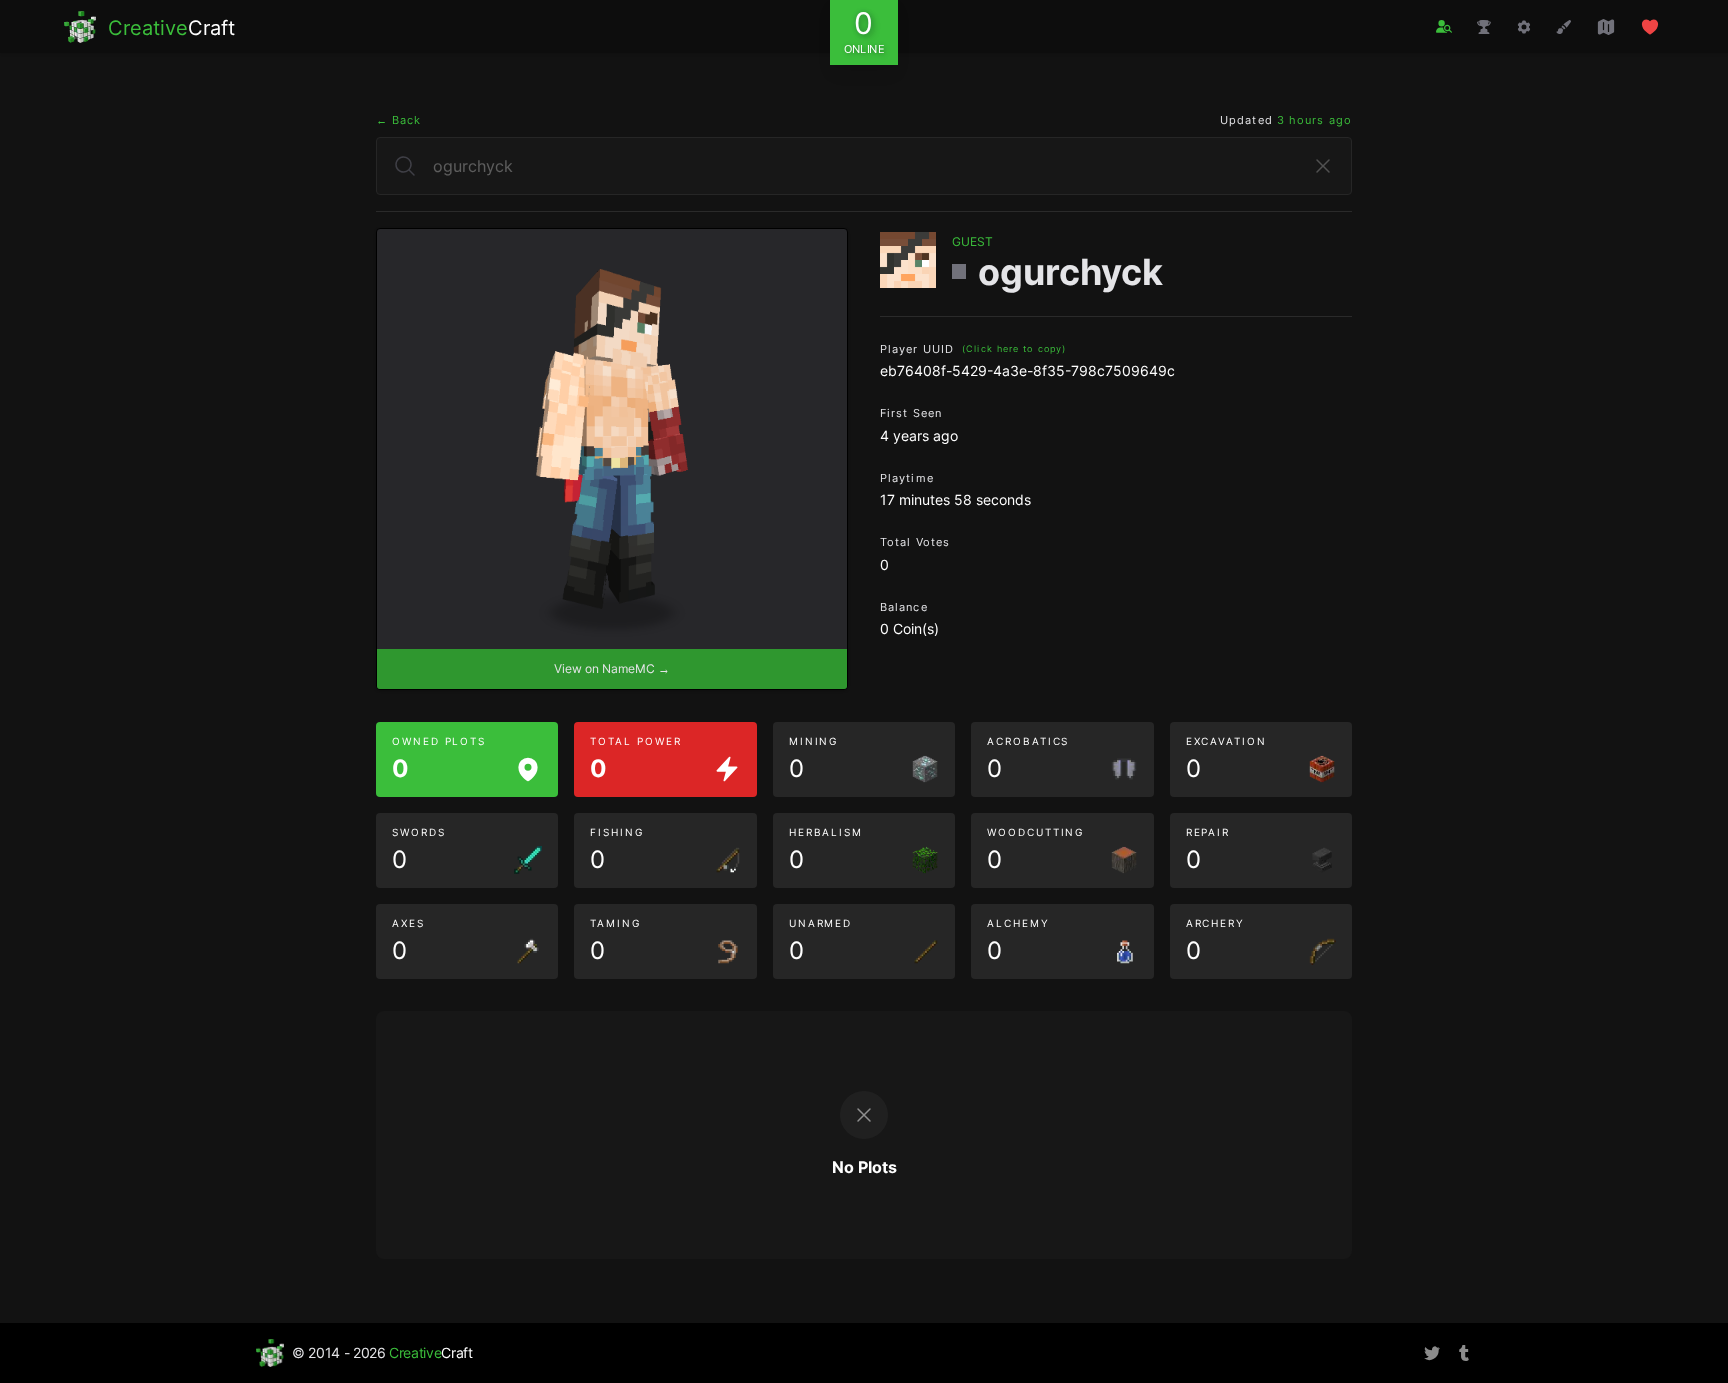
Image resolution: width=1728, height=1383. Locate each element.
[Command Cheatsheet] (1524, 27)
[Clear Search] (1323, 166)
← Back (399, 120)
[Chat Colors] (1564, 27)
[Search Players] (1444, 26)
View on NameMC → (612, 668)
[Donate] (1650, 27)
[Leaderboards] (1484, 27)
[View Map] (1606, 27)
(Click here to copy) (1014, 348)
